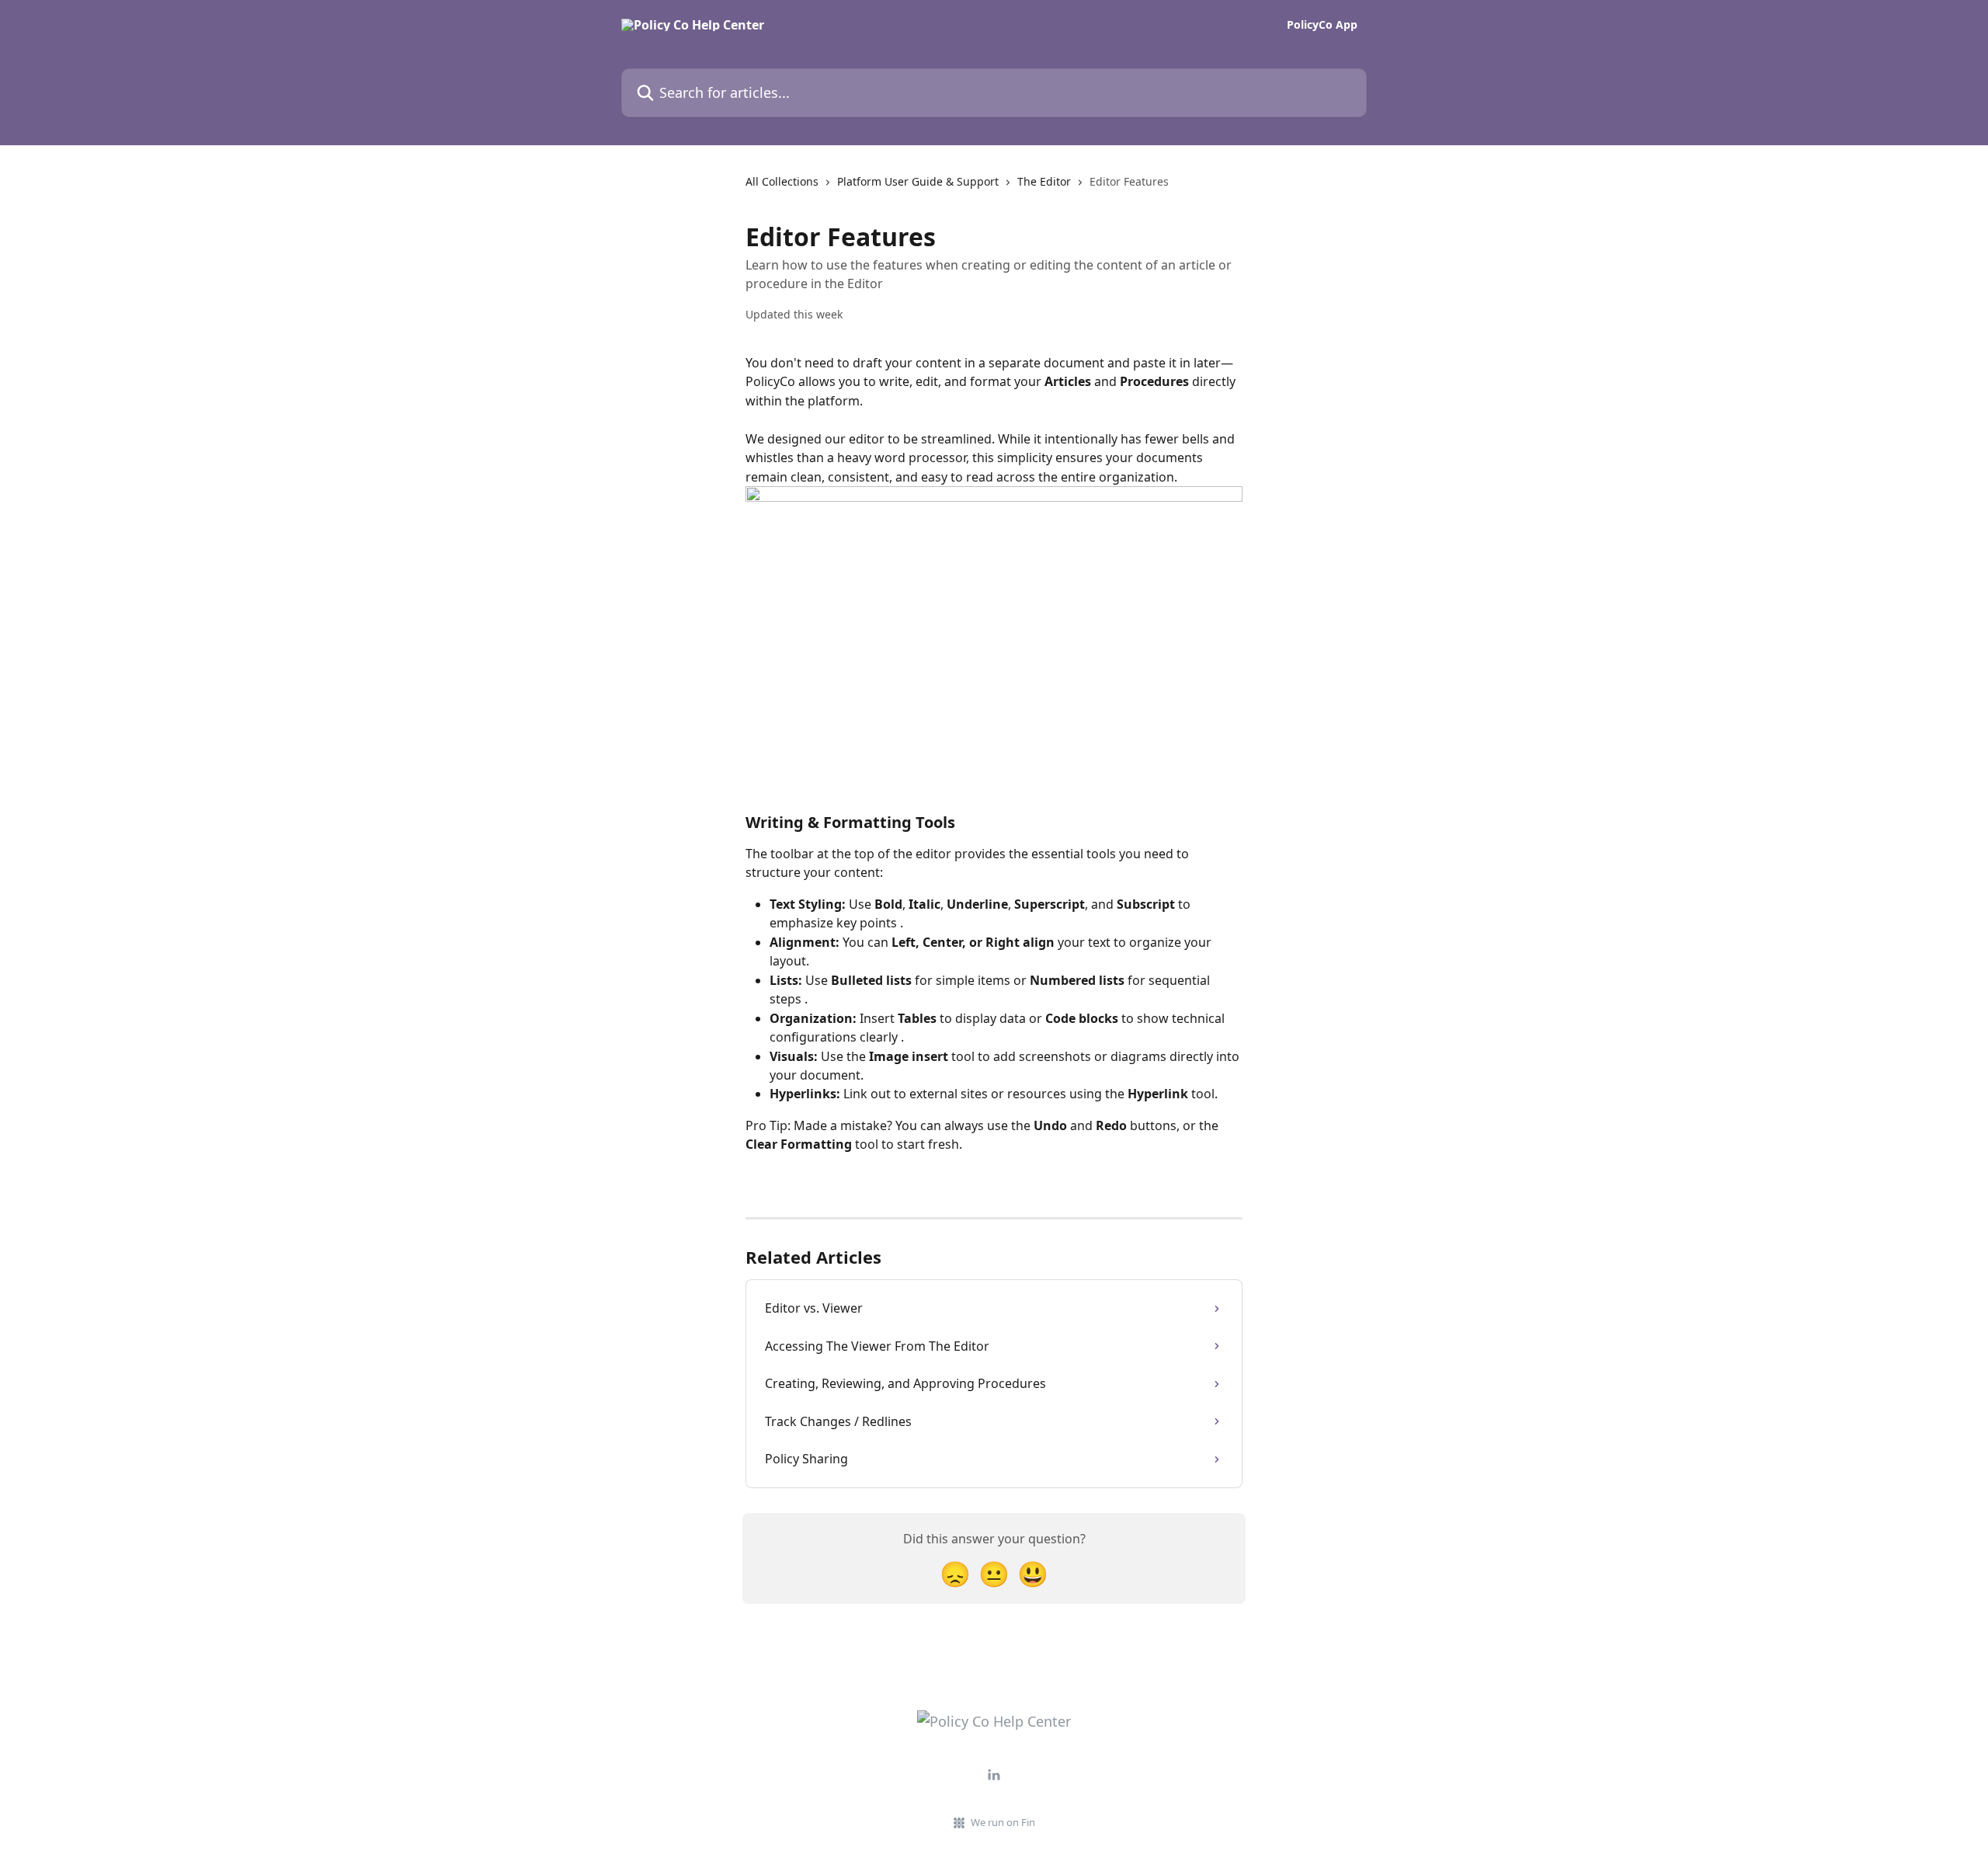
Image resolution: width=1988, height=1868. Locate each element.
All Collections (782, 181)
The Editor (1044, 181)
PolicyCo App (1322, 25)
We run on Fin (1003, 1822)
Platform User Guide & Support (918, 181)
